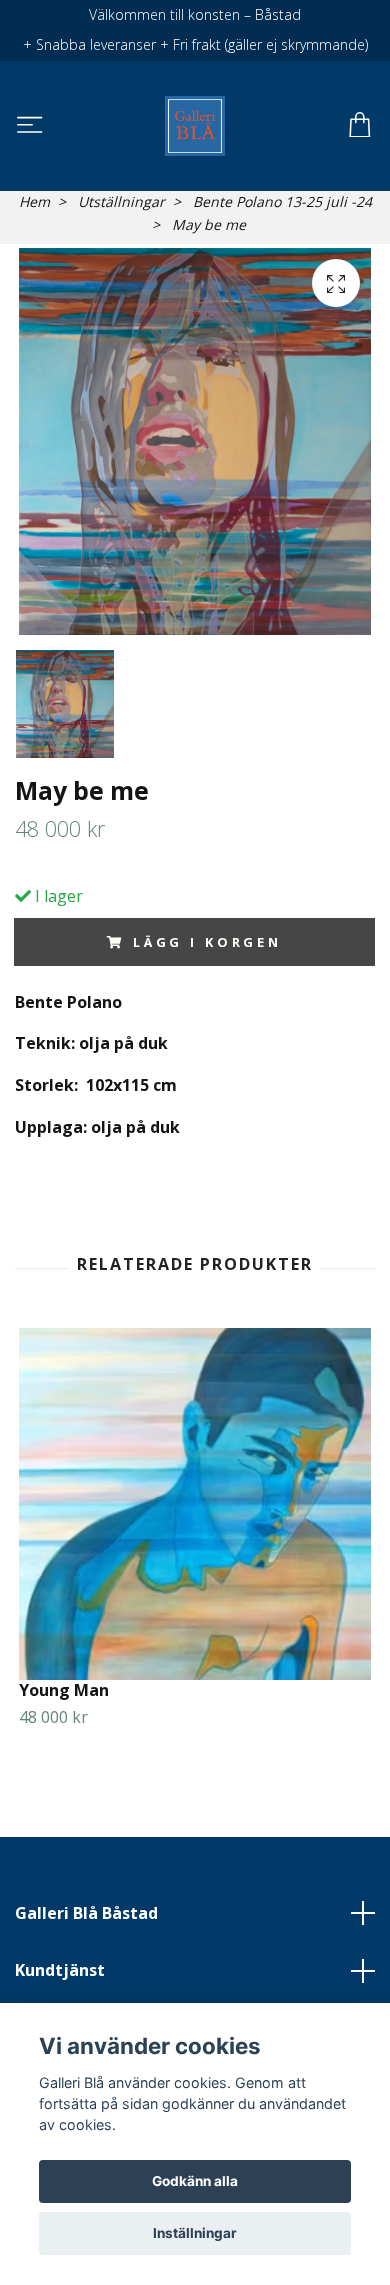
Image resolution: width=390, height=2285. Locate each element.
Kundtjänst (60, 1970)
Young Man (64, 1690)
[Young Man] (195, 1504)
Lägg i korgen (207, 942)
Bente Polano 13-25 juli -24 (282, 201)
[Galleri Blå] (194, 126)
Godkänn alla (195, 2181)
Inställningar (195, 2233)
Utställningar (121, 201)
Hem (34, 201)
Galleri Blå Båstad (86, 1913)
